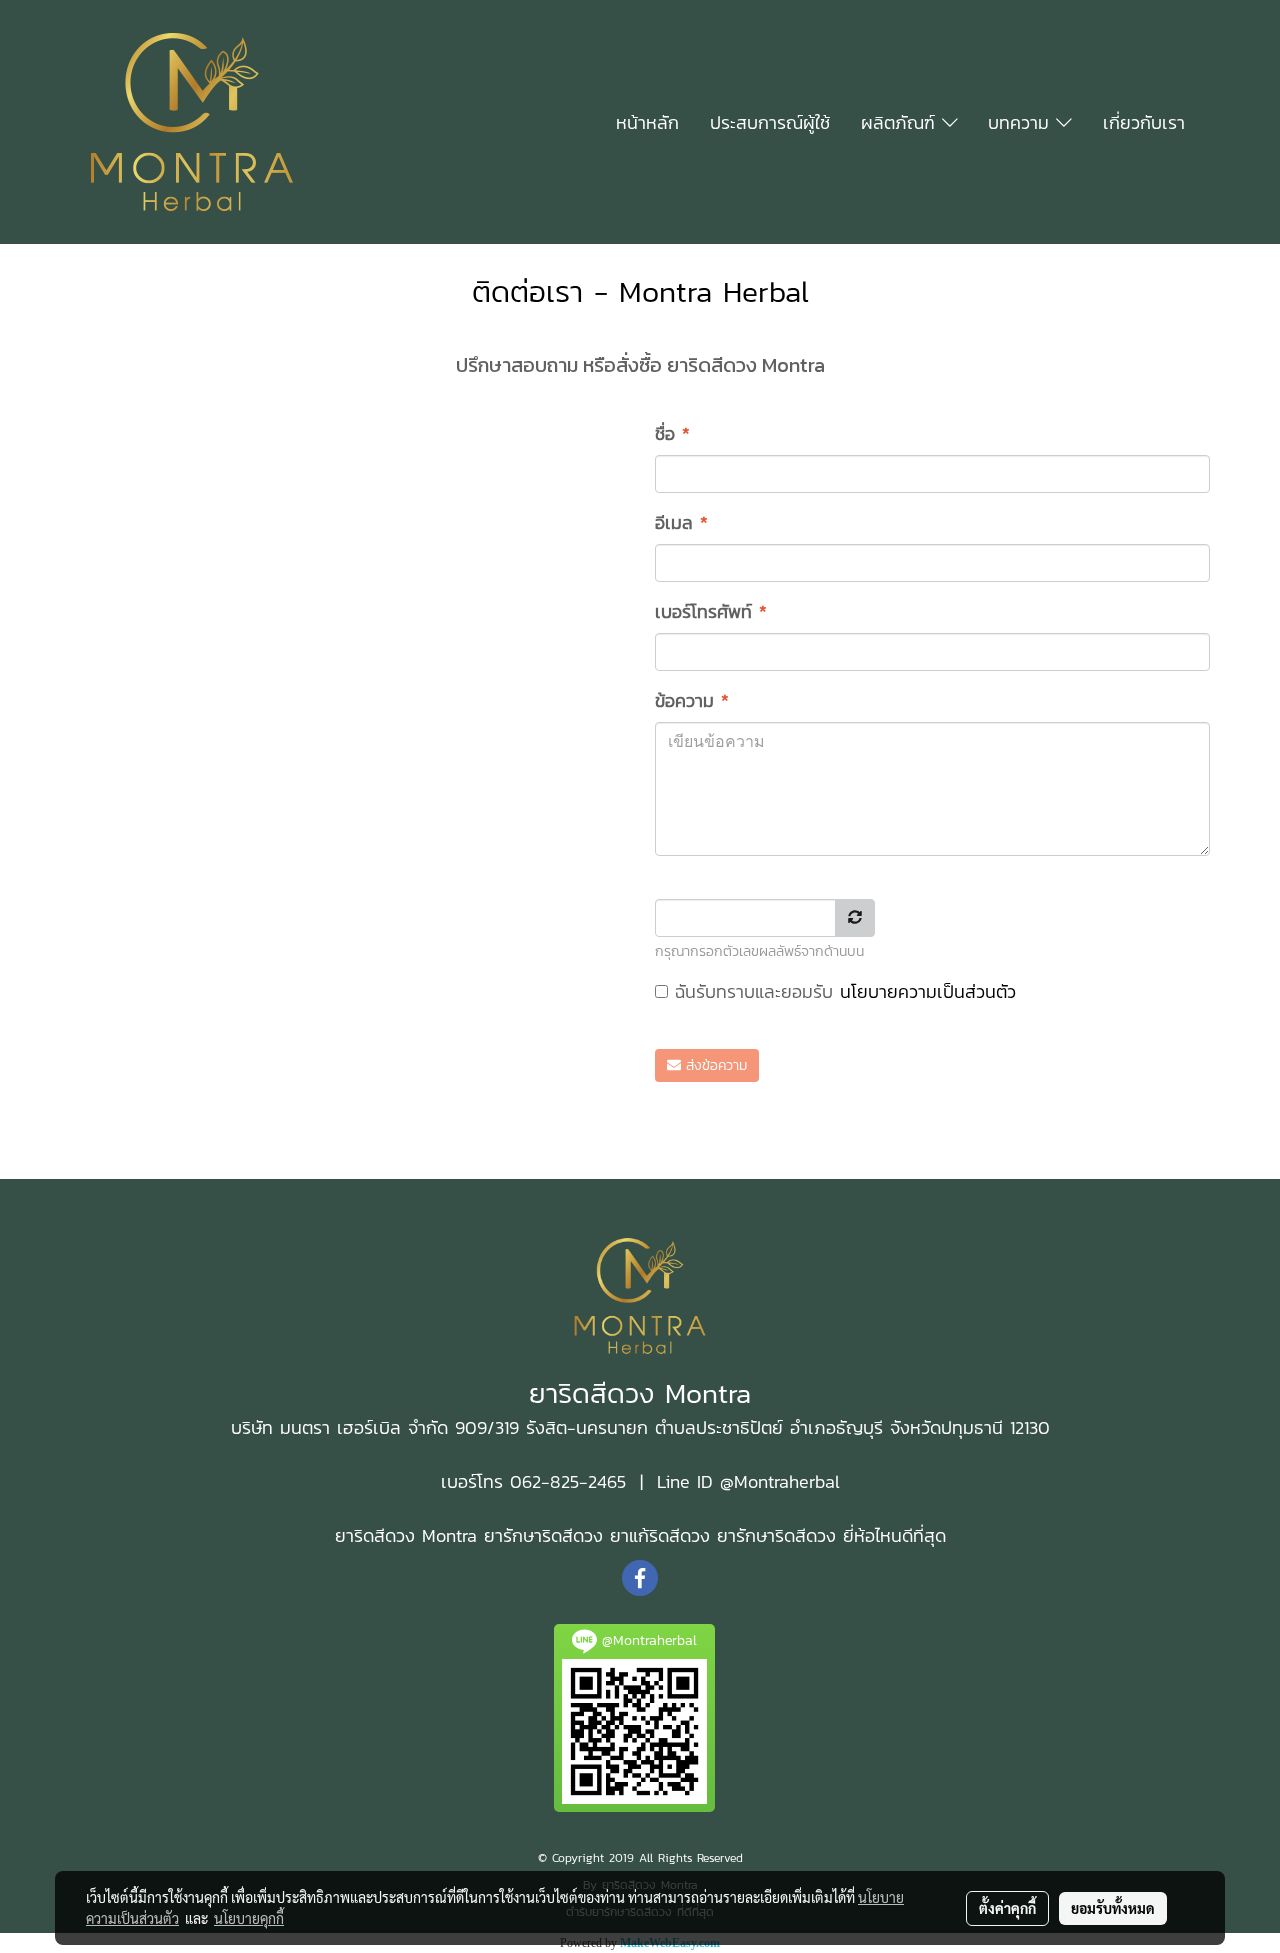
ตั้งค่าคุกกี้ (1007, 1908)
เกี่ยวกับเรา (1144, 122)
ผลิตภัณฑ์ (901, 122)
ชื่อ (672, 433)
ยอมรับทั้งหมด (1113, 1908)
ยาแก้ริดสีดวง (660, 1535)
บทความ (1022, 122)
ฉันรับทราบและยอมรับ (842, 991)
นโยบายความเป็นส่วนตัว (928, 991)
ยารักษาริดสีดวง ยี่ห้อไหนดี (815, 1535)
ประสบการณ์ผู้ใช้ (770, 122)
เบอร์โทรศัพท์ (711, 611)
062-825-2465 (564, 1481)
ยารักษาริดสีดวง (543, 1535)
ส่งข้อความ (714, 1065)
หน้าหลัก (647, 122)
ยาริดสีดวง (375, 1535)
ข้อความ (692, 700)
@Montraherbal (780, 1481)
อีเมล (681, 522)
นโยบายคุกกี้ (249, 1918)
